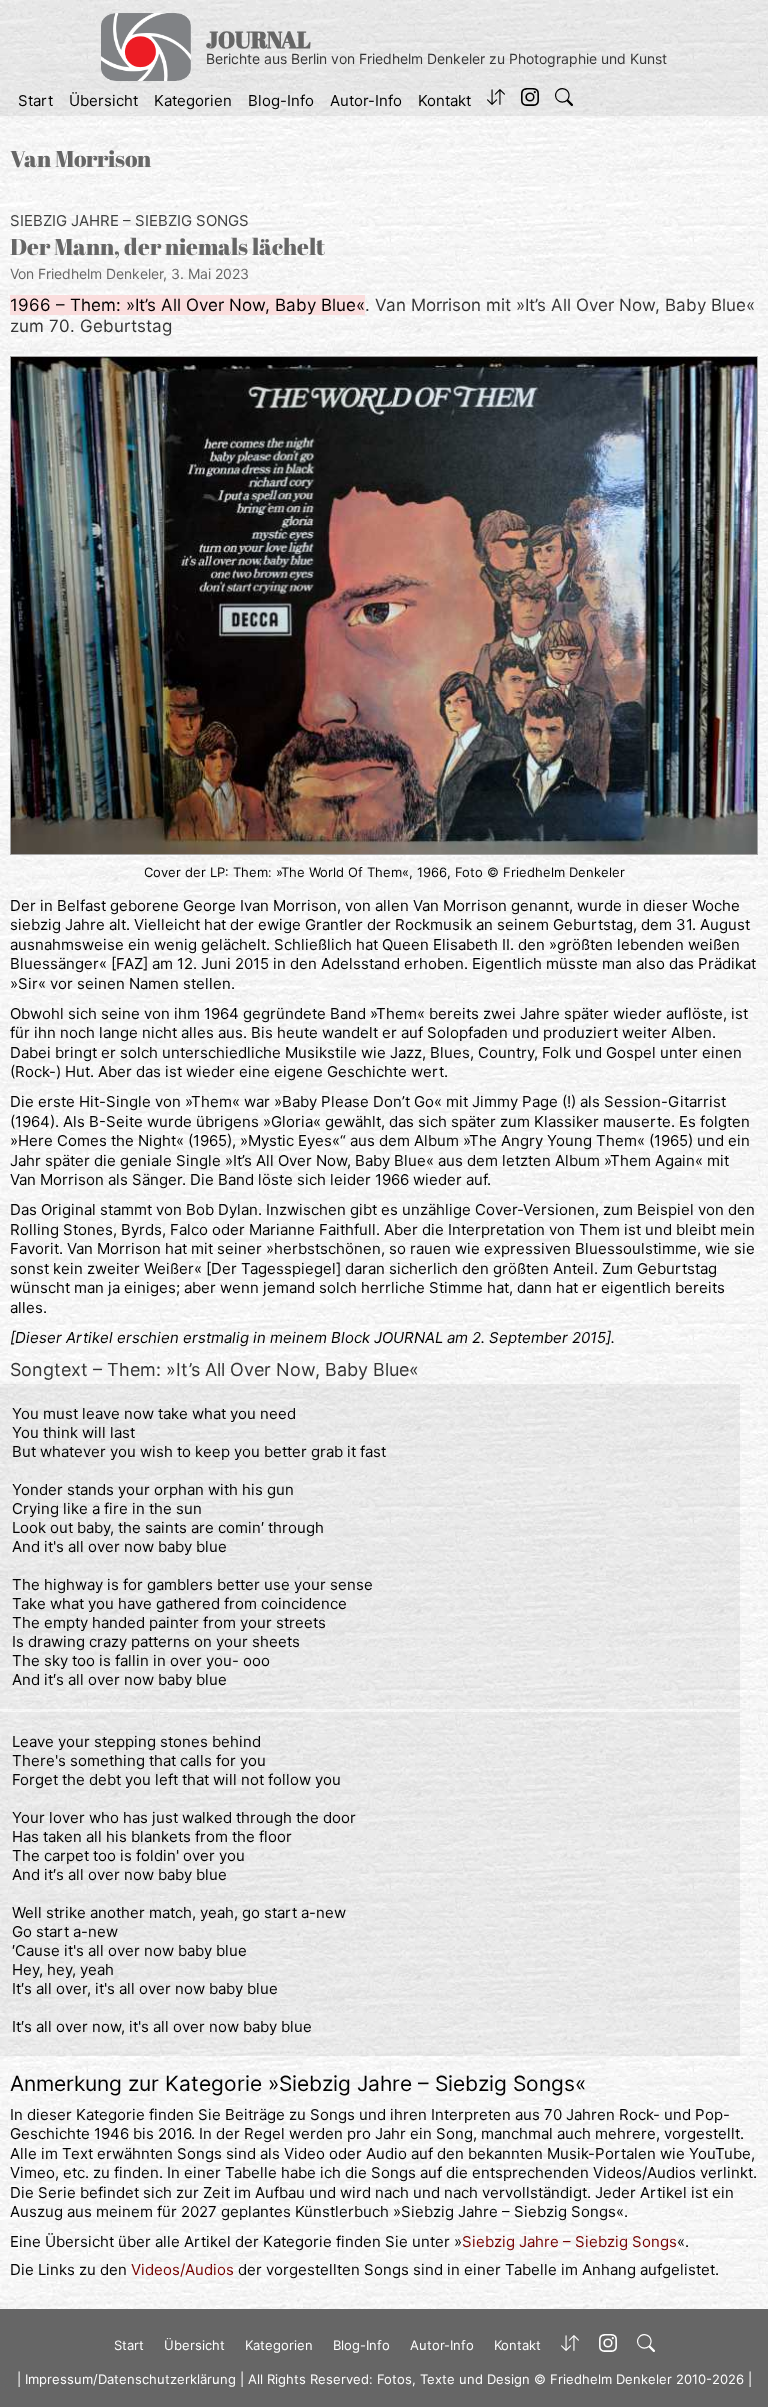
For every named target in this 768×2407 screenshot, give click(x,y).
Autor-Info (366, 100)
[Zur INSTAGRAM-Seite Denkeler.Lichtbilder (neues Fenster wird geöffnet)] (530, 101)
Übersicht (103, 100)
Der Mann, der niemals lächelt (167, 246)
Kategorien (193, 100)
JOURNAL (258, 39)
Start (35, 100)
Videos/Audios (182, 2269)
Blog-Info (281, 100)
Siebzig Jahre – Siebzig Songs (129, 220)
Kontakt (444, 100)
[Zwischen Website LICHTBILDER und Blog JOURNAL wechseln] (496, 101)
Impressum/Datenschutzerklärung (130, 2379)
